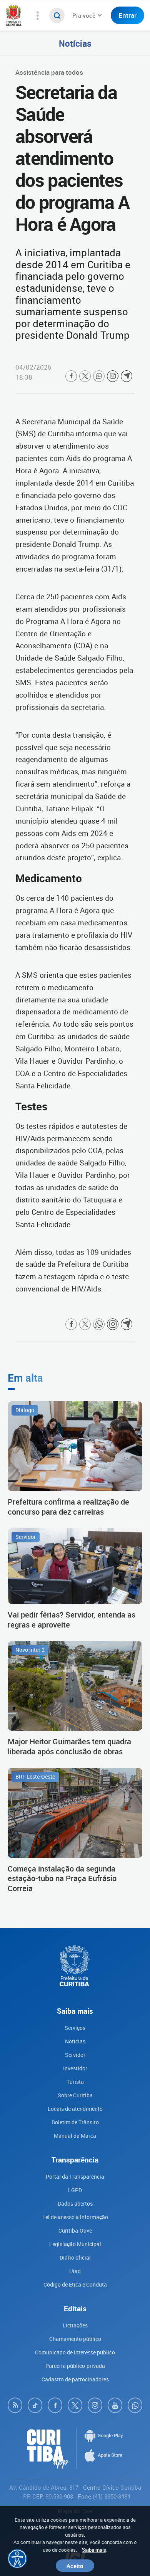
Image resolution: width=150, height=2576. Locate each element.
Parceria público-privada (75, 2366)
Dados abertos (75, 2204)
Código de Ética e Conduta (75, 2284)
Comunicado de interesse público (75, 2352)
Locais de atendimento (75, 2109)
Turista (75, 2082)
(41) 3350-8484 (112, 2496)
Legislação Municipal (75, 2244)
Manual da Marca (75, 2136)
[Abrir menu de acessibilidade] (17, 2559)
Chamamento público (75, 2339)
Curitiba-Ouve (75, 2230)
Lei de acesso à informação (75, 2217)
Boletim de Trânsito (75, 2122)
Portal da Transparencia (75, 2177)
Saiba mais (94, 2550)
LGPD (75, 2190)
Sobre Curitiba (75, 2095)
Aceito (75, 2566)
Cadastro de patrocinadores (75, 2379)
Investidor (75, 2068)
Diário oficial (75, 2257)
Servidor (75, 2055)
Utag (75, 2271)
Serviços (75, 2028)
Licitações (75, 2325)
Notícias (75, 43)
